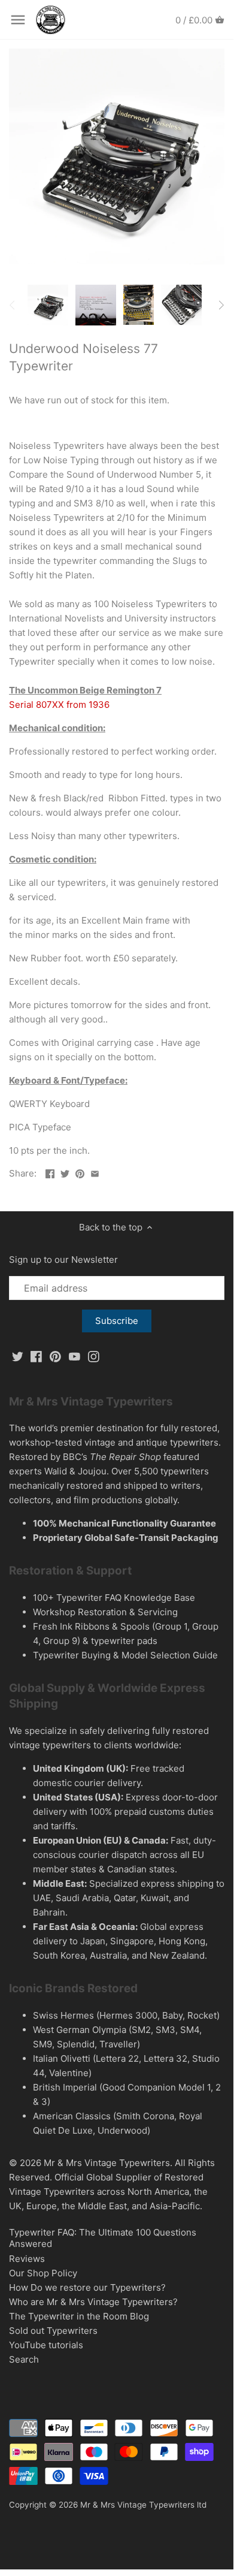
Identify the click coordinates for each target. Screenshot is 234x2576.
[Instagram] (94, 1356)
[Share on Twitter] (65, 1172)
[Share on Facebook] (50, 1172)
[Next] (221, 305)
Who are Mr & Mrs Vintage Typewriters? (93, 2302)
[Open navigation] (18, 20)
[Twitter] (18, 1356)
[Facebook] (36, 1356)
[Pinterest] (55, 1356)
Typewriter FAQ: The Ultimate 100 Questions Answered (103, 2238)
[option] (48, 305)
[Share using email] (95, 1172)
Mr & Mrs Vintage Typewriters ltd (143, 2505)
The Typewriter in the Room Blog (79, 2316)
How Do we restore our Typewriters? (87, 2287)
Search (24, 2359)
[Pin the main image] (80, 1172)
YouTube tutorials (46, 2345)
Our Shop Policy (43, 2273)
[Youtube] (75, 1356)
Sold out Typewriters (53, 2331)
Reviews (27, 2259)
